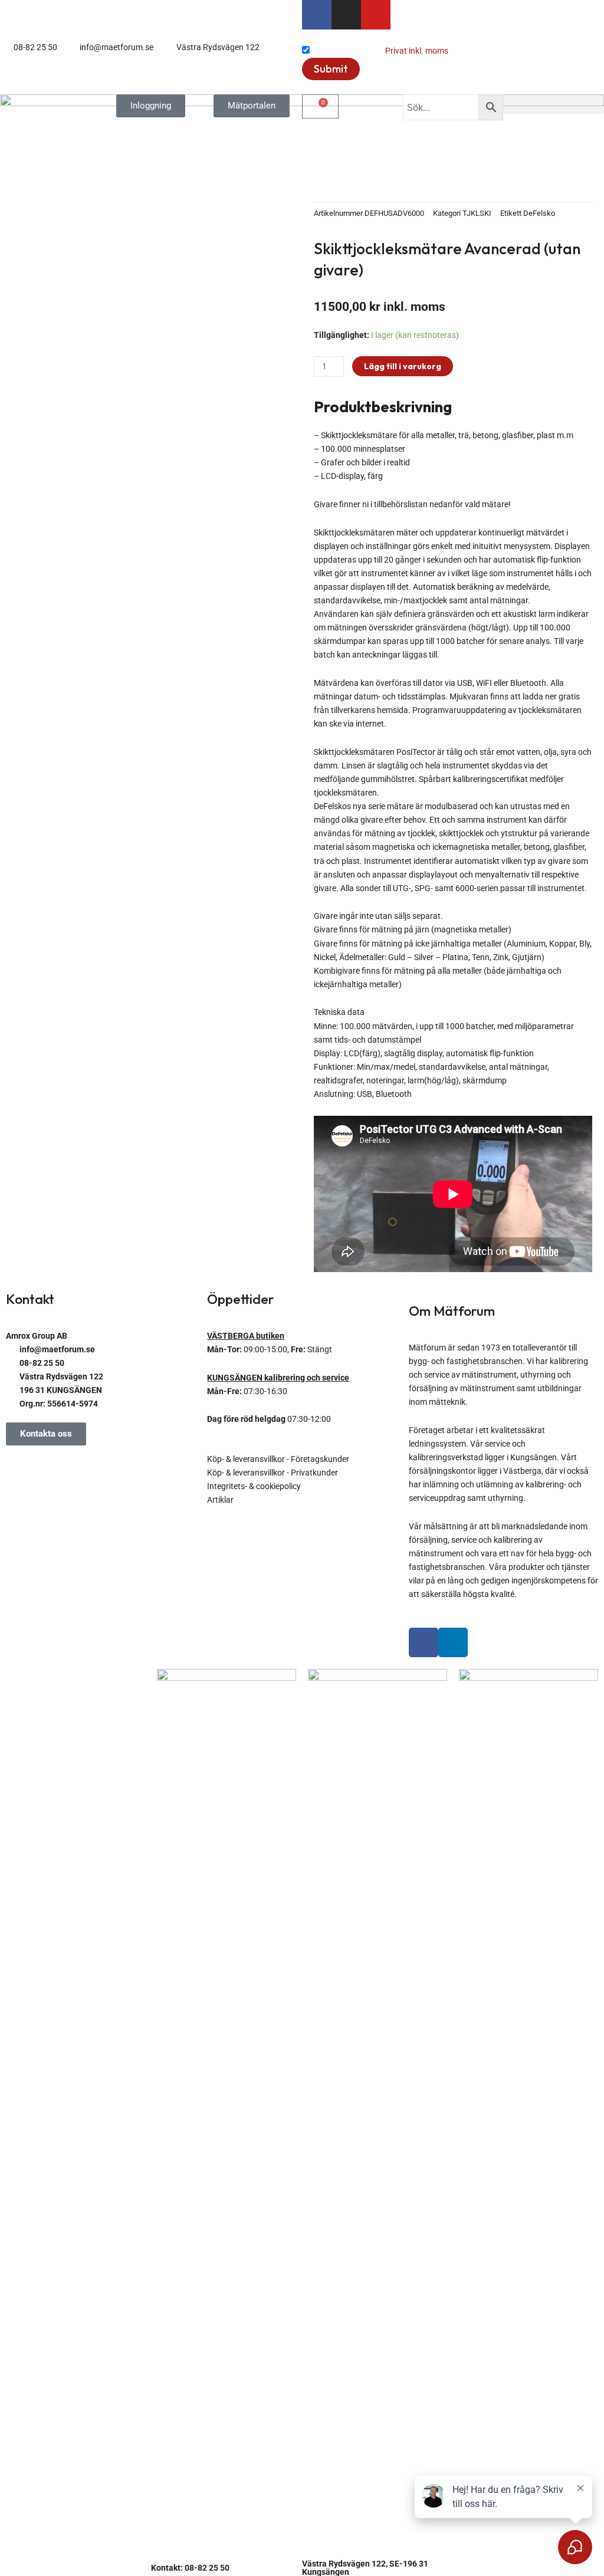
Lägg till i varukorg (403, 366)
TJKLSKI (477, 213)
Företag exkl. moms (347, 51)
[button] (554, 104)
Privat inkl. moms (417, 51)
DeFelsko (539, 213)
